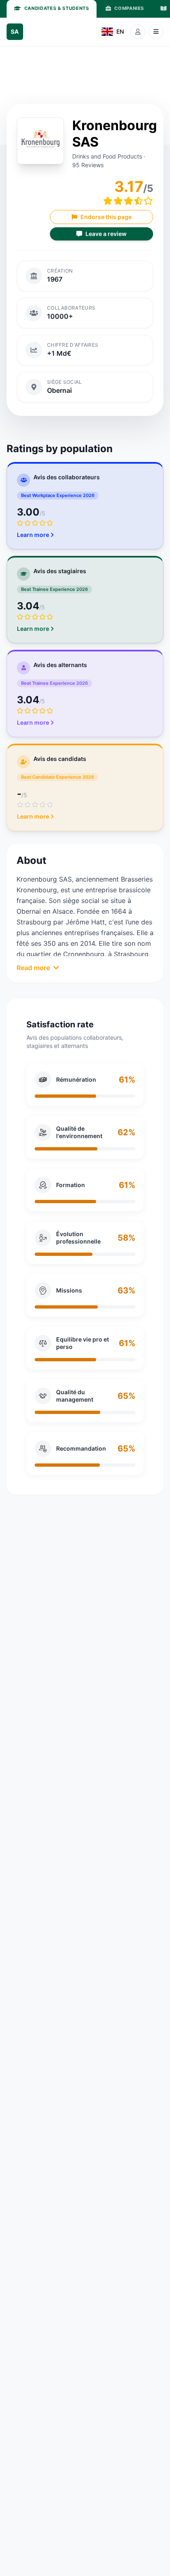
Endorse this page (106, 217)
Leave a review (106, 234)
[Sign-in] (138, 32)
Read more (33, 968)
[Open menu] (156, 32)
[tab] (52, 9)
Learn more (33, 535)
